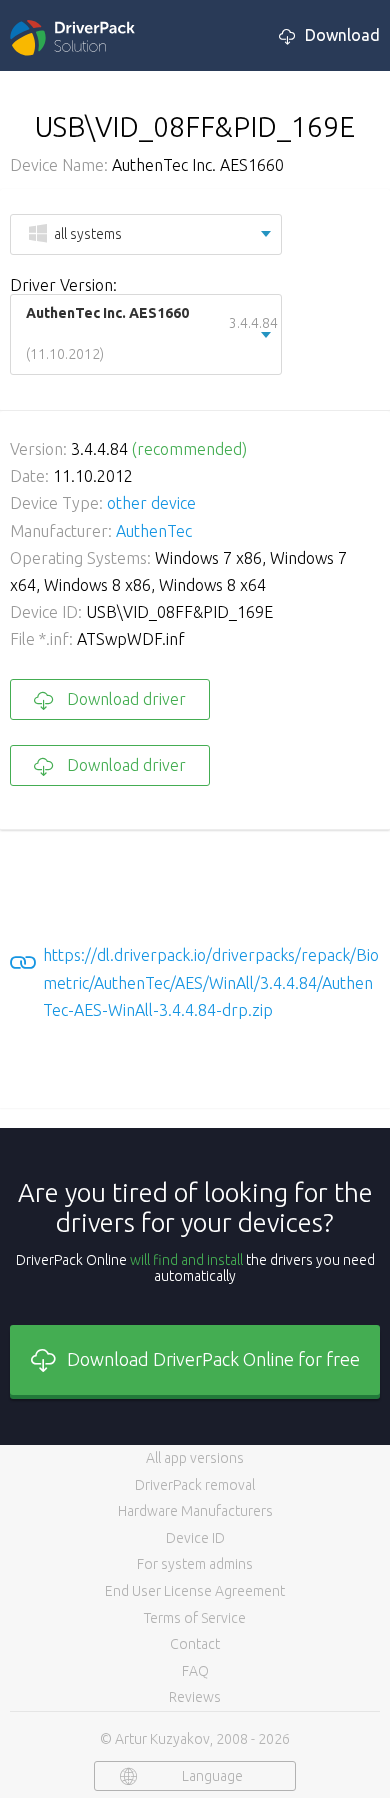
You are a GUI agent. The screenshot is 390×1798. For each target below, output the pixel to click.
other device (151, 503)
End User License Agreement (195, 1591)
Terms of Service (195, 1618)
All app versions (195, 1458)
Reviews (195, 1697)
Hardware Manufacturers (195, 1511)
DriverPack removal (195, 1485)
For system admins (195, 1564)
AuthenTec (154, 531)
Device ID (195, 1538)
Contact (195, 1644)
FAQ (195, 1671)
